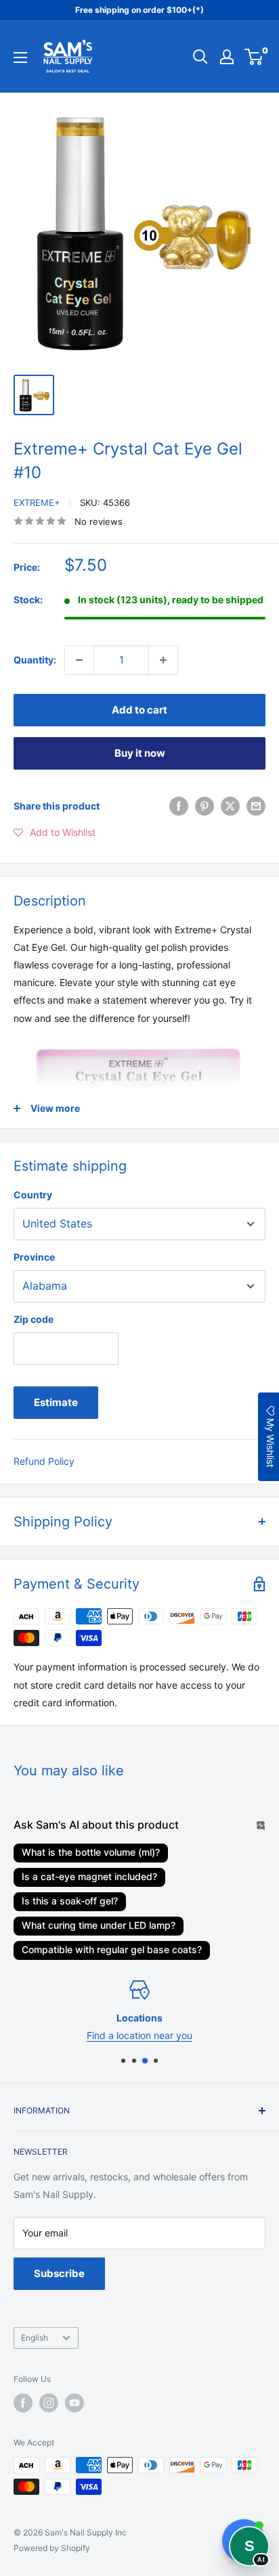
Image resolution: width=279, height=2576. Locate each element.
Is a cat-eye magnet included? (89, 1876)
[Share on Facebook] (179, 806)
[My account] (227, 57)
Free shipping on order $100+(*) (139, 10)
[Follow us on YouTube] (74, 2403)
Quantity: (35, 660)
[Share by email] (256, 806)
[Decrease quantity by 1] (79, 660)
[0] (254, 57)
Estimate (56, 1402)
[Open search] (200, 57)
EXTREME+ (37, 502)
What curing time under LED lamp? (99, 1925)
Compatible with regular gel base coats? (112, 1949)
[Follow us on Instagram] (49, 2403)
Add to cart (139, 710)
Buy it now (140, 753)
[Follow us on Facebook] (23, 2403)
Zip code (34, 1319)
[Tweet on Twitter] (230, 806)
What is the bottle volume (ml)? (91, 1852)
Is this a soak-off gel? (70, 1901)
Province (34, 1257)
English (35, 2338)
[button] (55, 833)
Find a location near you (139, 2035)
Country (33, 1195)
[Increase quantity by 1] (163, 660)
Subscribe (59, 2273)
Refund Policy (44, 1461)
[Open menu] (20, 57)
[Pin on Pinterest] (205, 806)
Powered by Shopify (52, 2548)
